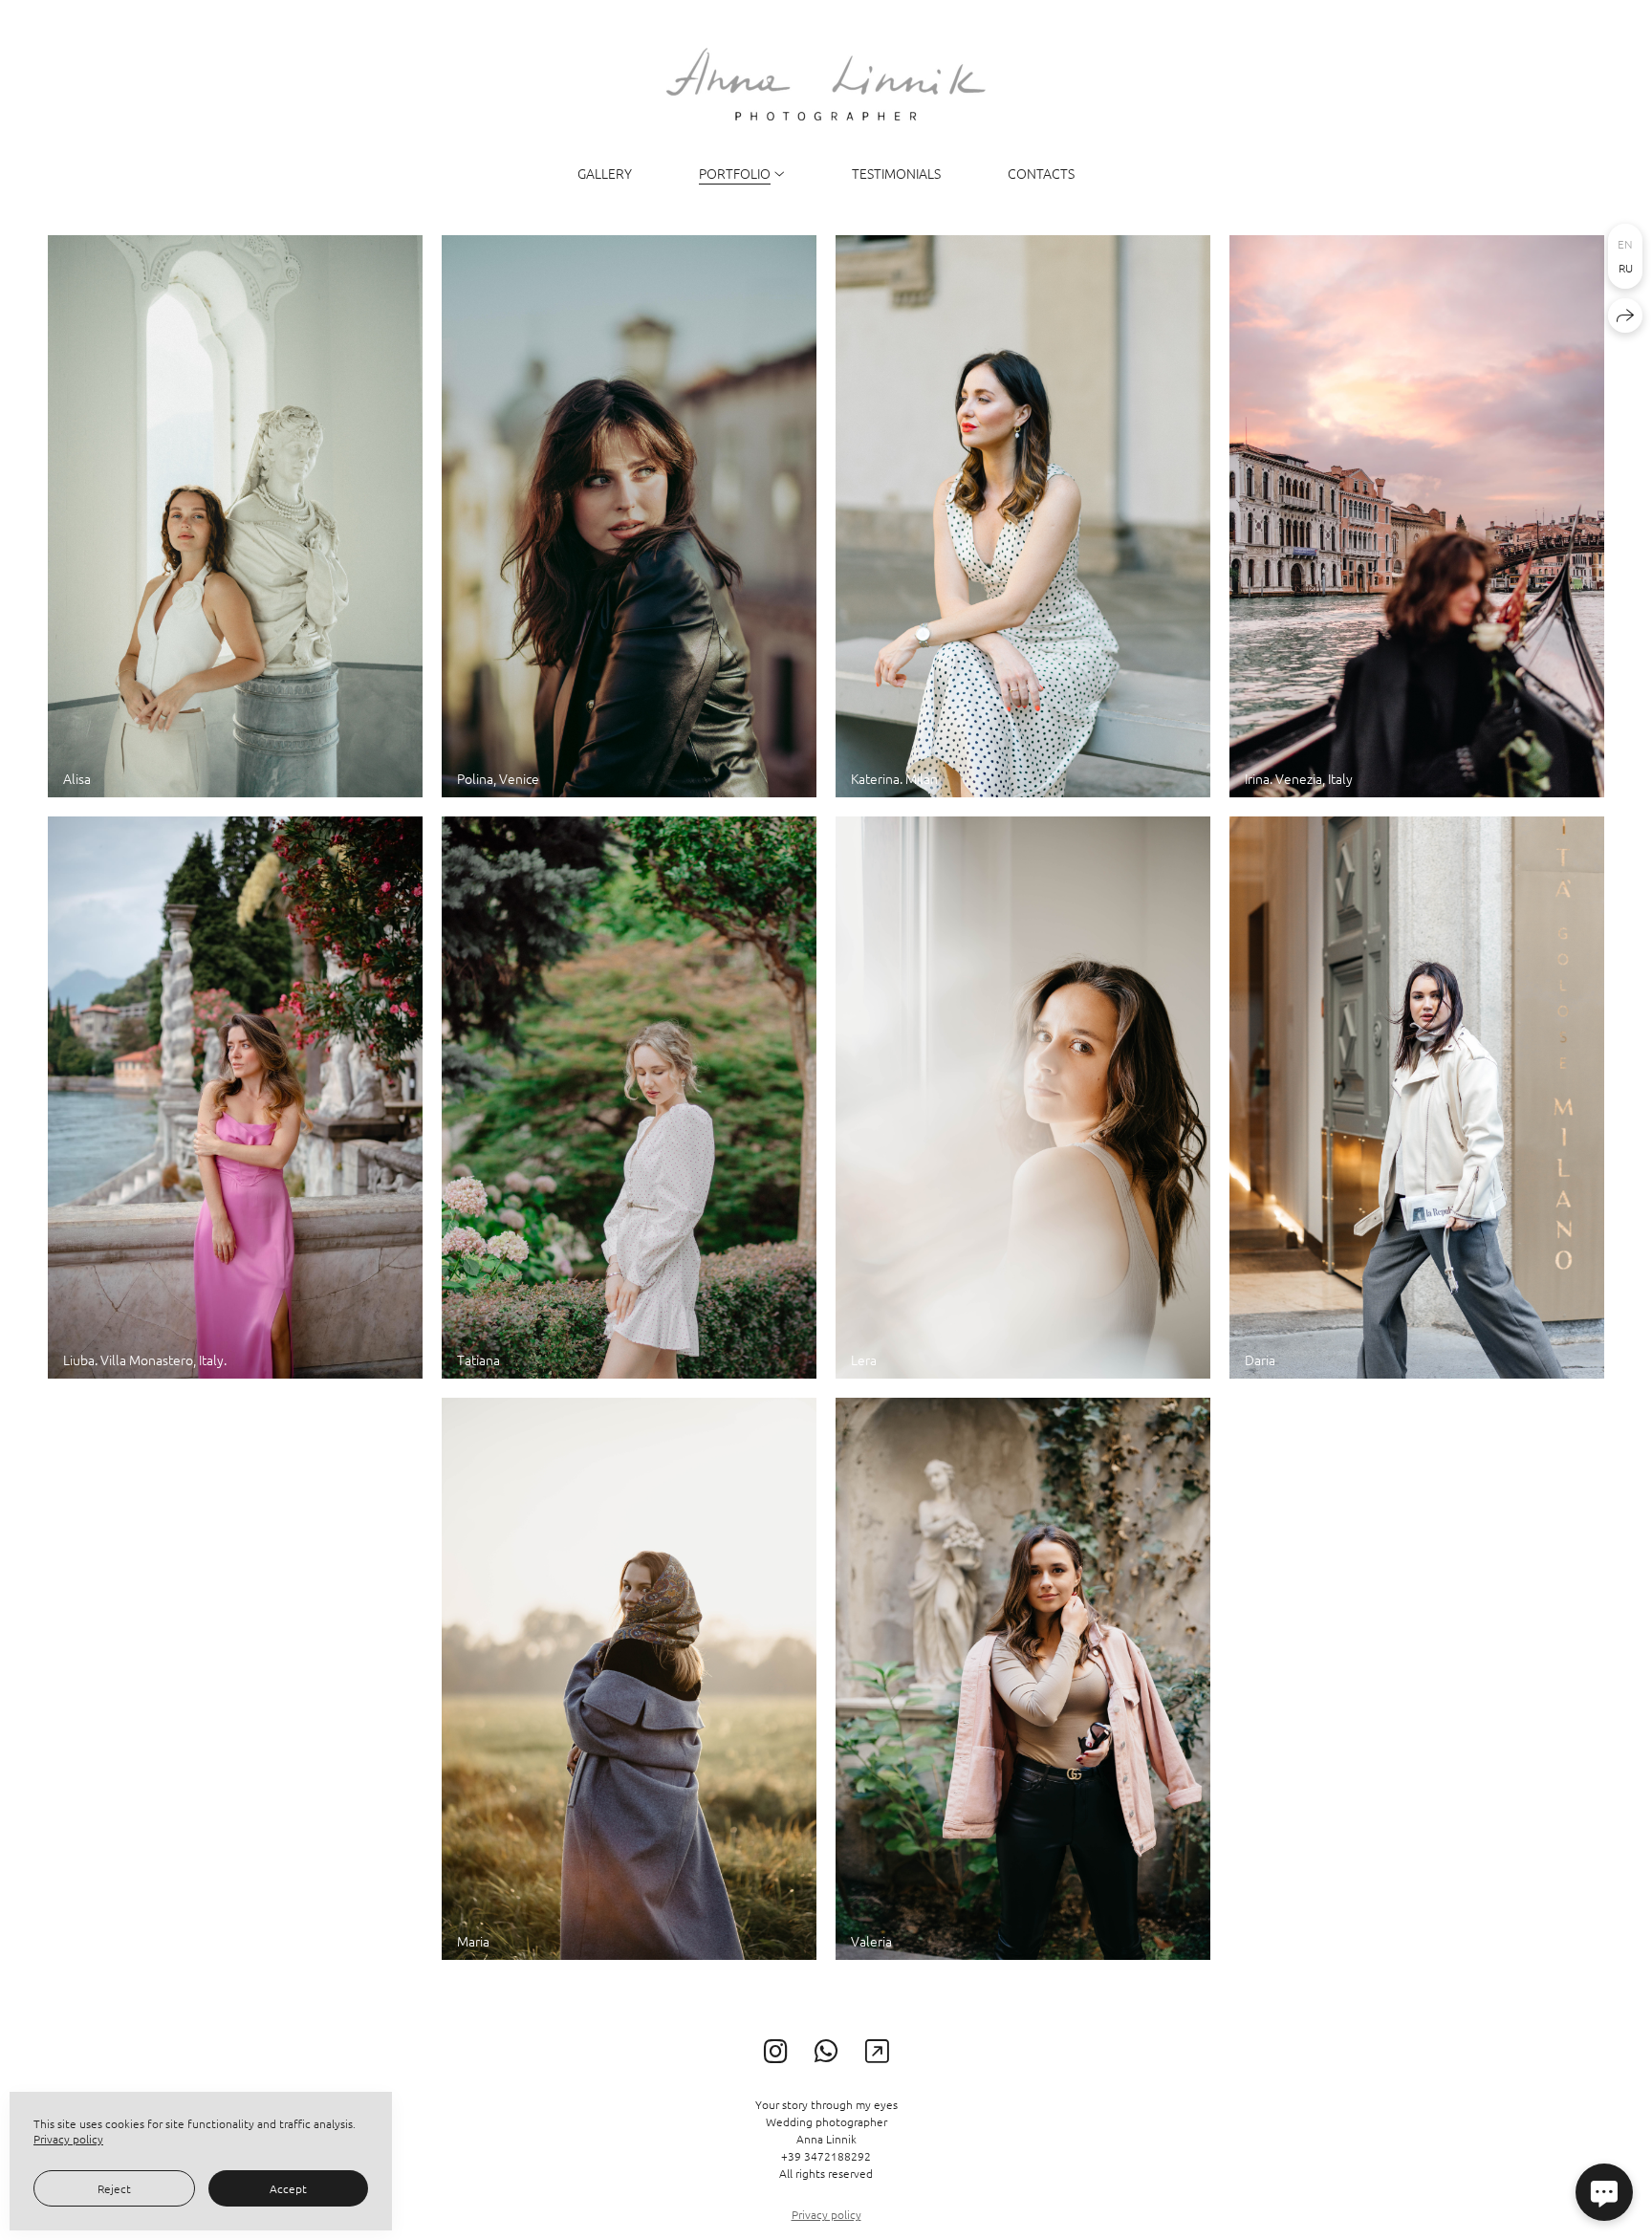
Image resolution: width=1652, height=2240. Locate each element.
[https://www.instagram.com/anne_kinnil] (776, 2051)
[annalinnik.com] (826, 84)
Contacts (1041, 173)
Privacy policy (826, 2214)
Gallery (605, 173)
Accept (288, 2188)
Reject (114, 2188)
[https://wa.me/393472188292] (826, 2051)
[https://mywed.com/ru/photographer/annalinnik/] (877, 2051)
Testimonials (896, 173)
